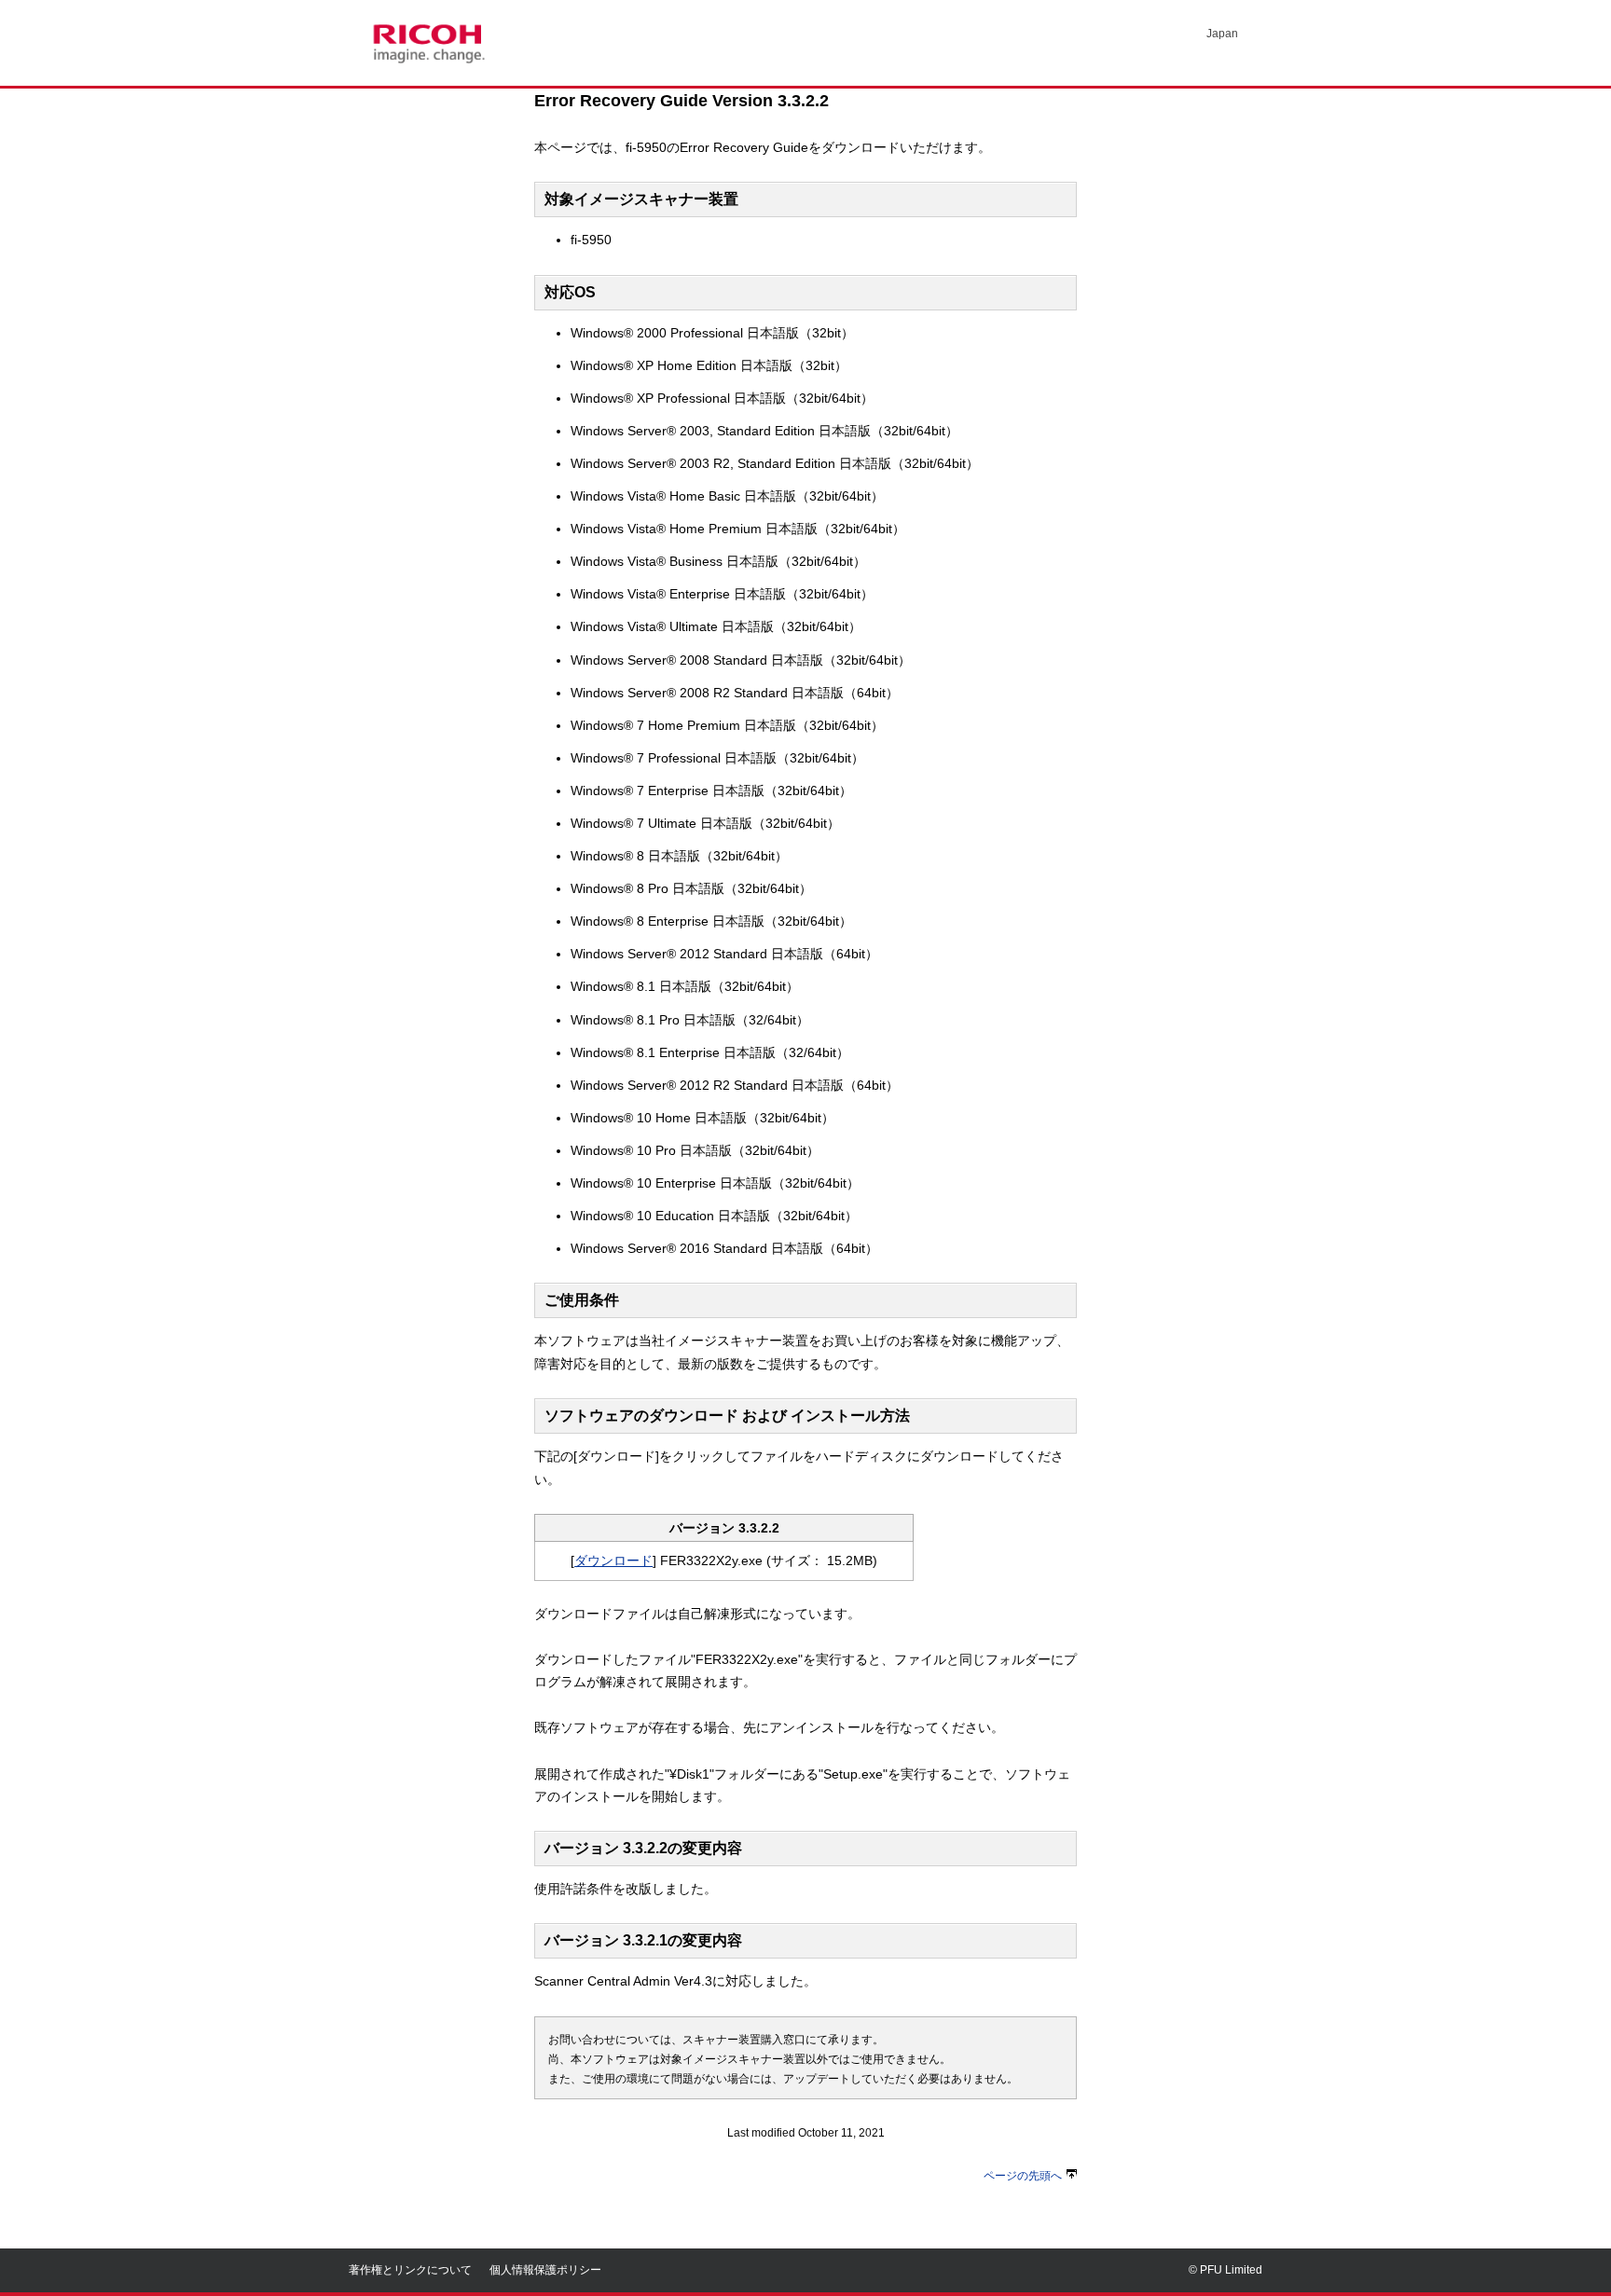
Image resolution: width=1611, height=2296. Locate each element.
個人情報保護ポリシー (545, 2270)
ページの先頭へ (1023, 2176)
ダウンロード (613, 1560)
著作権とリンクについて (410, 2270)
